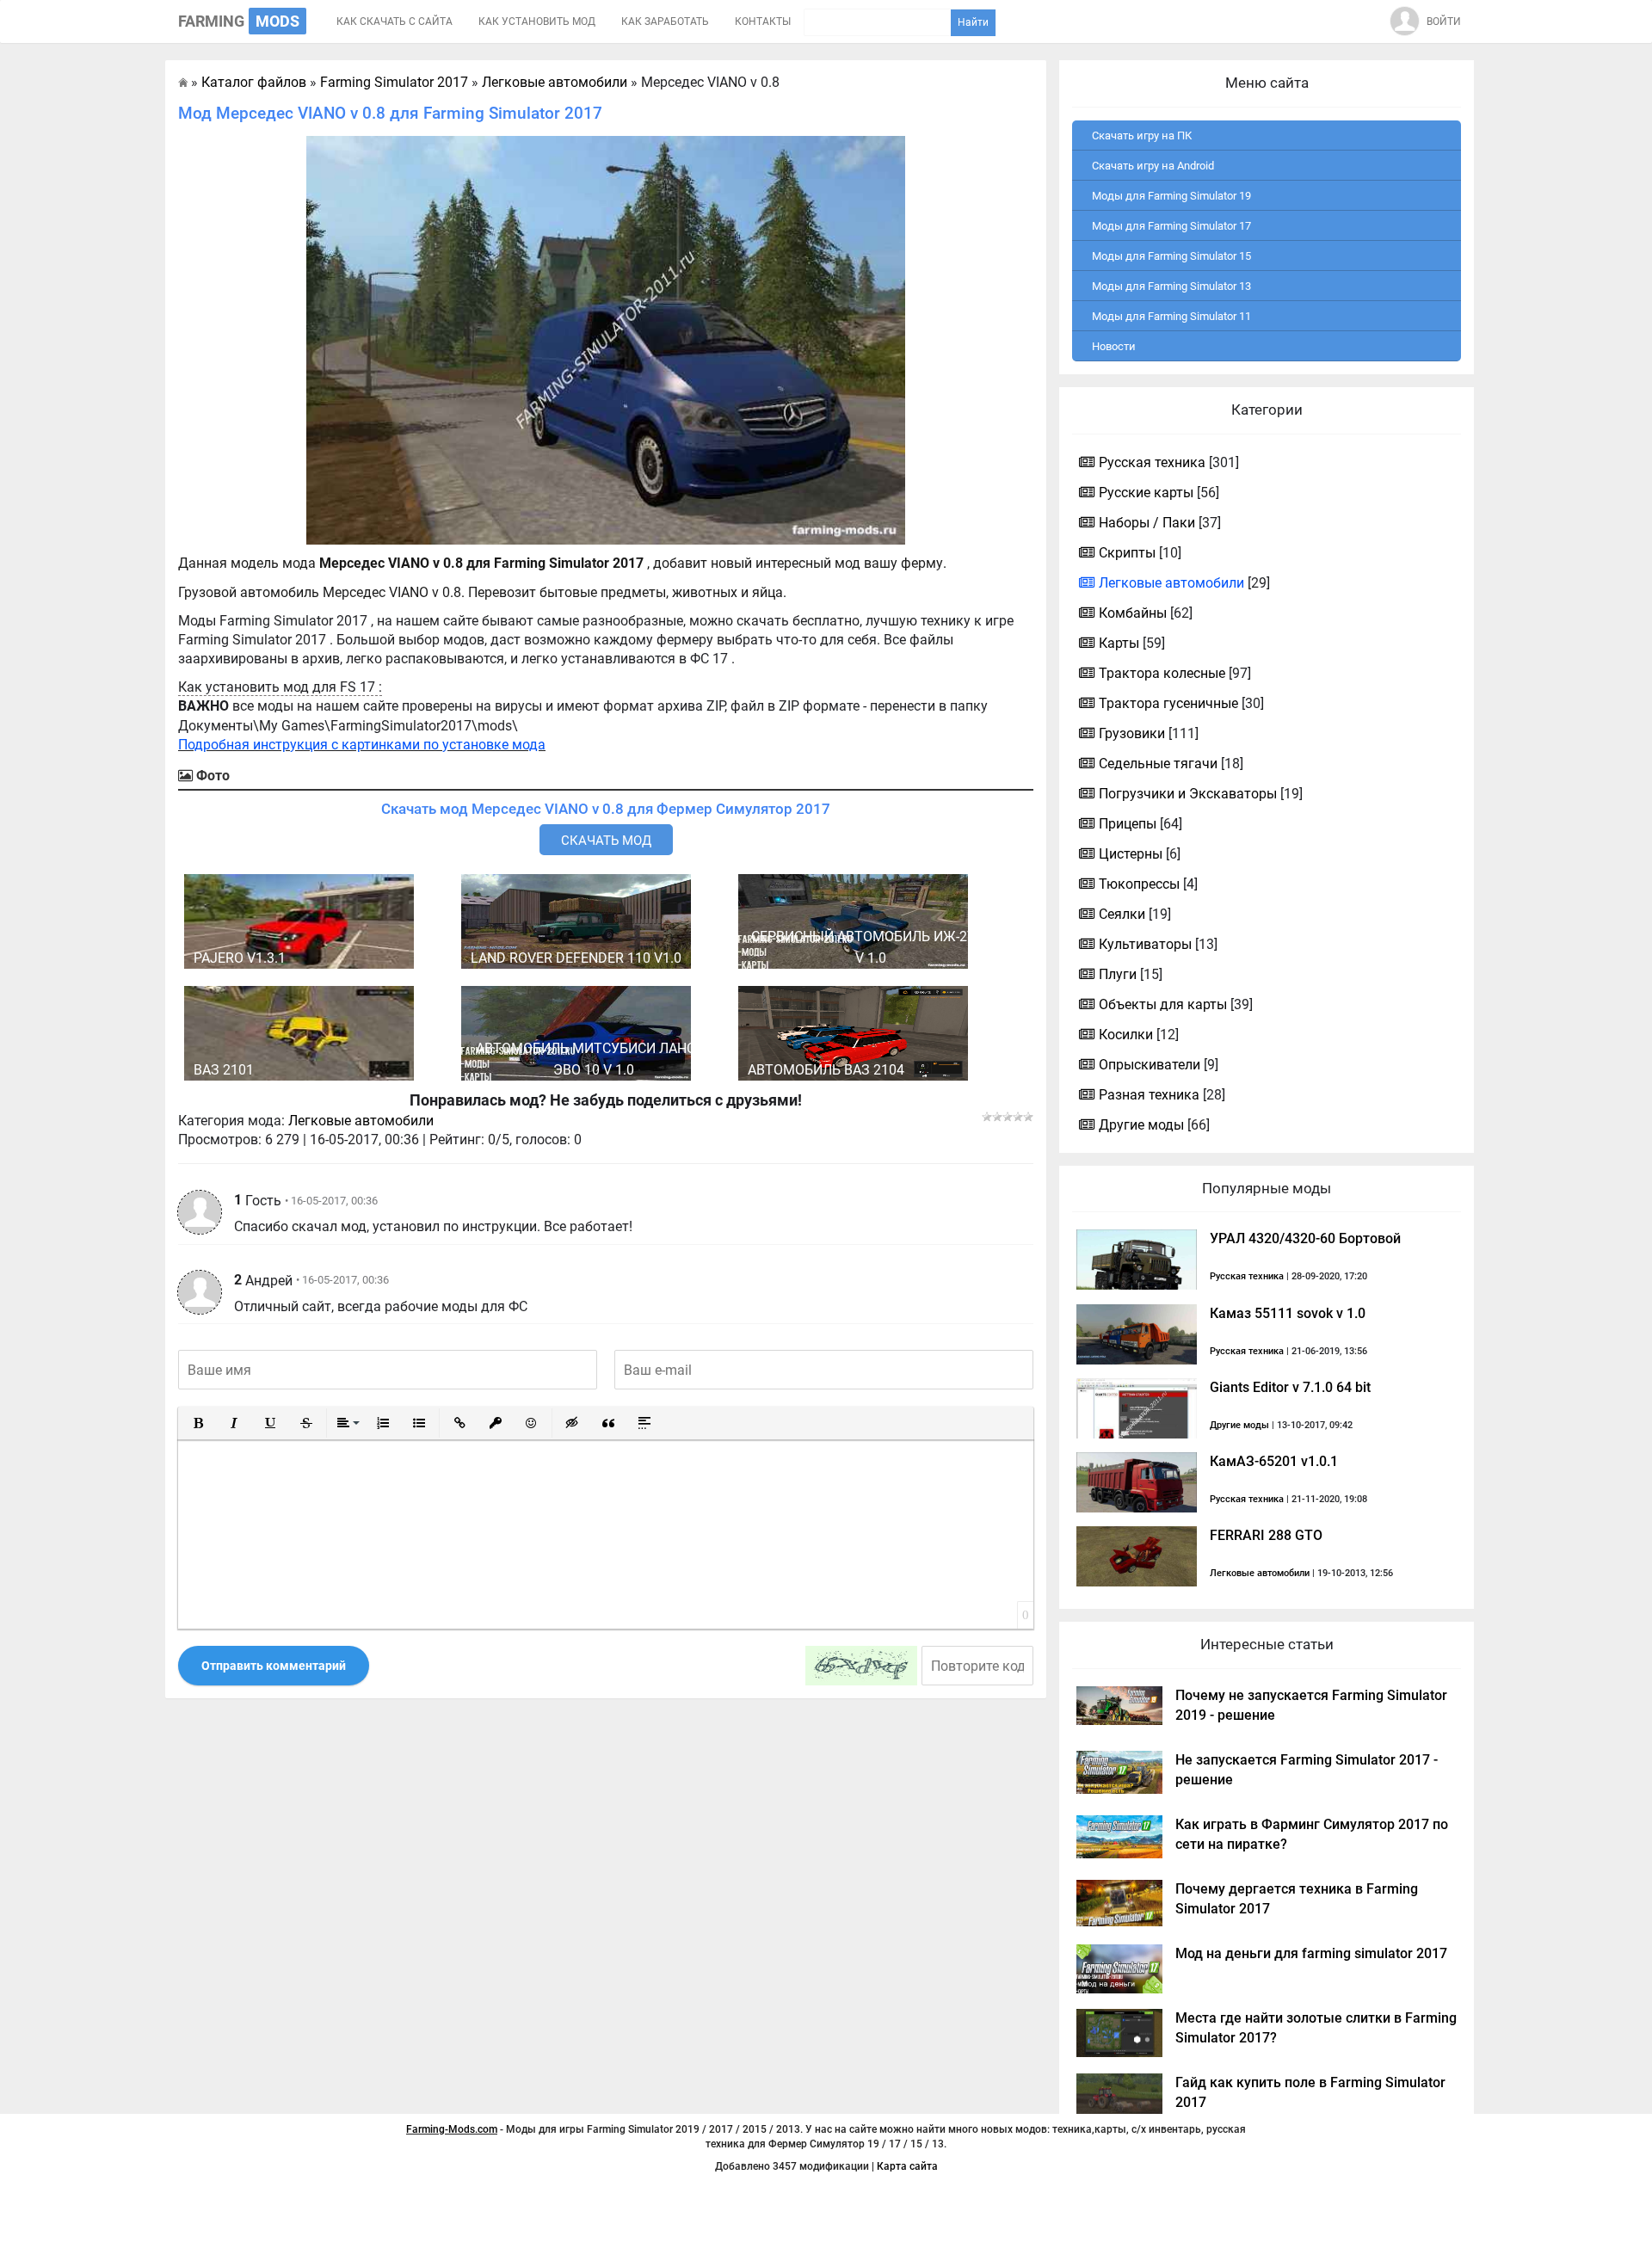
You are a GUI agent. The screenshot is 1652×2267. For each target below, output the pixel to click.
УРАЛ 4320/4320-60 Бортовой (1305, 1238)
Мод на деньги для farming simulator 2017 (1311, 1953)
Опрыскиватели (1150, 1065)
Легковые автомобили (361, 1121)
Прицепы (1128, 824)
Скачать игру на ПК (1142, 136)
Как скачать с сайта (395, 22)
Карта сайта (907, 2166)
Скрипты (1127, 553)
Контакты (763, 22)
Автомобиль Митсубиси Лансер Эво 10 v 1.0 (594, 1059)
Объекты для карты (1163, 1004)
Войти (1444, 22)
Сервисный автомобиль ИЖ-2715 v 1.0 (871, 947)
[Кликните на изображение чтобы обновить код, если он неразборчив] (861, 1666)
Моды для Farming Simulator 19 (1171, 196)
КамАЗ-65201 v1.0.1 (1274, 1461)
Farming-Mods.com (452, 2129)
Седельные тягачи (1158, 764)
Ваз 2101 (224, 1070)
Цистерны (1131, 854)
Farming (239, 21)
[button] (198, 1423)
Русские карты (1146, 493)
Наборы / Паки (1147, 523)
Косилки (1126, 1035)
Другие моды (1141, 1125)
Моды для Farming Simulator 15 (1171, 256)
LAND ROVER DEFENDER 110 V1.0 (576, 958)
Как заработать (665, 22)
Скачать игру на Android (1153, 166)
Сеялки (1122, 914)
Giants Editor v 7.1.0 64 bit (1290, 1387)
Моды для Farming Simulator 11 (1171, 316)
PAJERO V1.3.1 (240, 958)
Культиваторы (1145, 944)
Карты (1119, 643)
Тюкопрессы (1139, 884)
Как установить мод (537, 22)
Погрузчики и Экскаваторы (1188, 794)
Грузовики (1132, 733)
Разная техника (1149, 1095)
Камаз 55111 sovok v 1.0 (1288, 1313)
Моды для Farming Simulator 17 (1171, 226)
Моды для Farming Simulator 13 (1171, 286)
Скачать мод (606, 841)
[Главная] (183, 82)
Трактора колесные (1162, 673)
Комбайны (1133, 613)
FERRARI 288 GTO (1266, 1535)
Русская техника (1152, 462)
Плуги (1118, 974)
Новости (1114, 346)
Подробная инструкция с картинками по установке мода (362, 745)
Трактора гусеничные (1168, 703)
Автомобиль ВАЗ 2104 (826, 1070)
